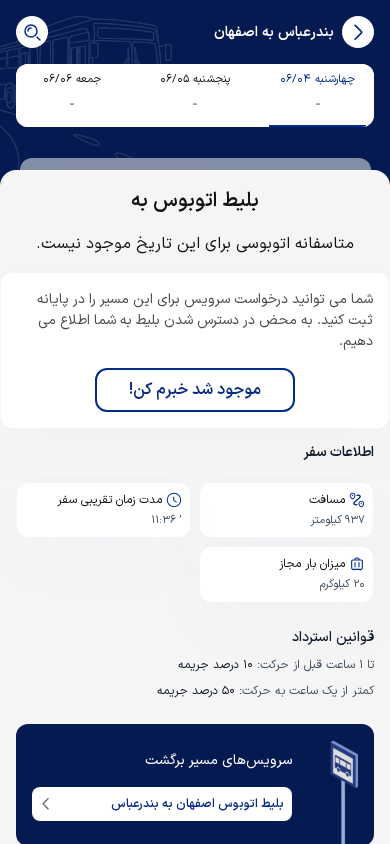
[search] (32, 32)
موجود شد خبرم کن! (195, 390)
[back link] (358, 32)
